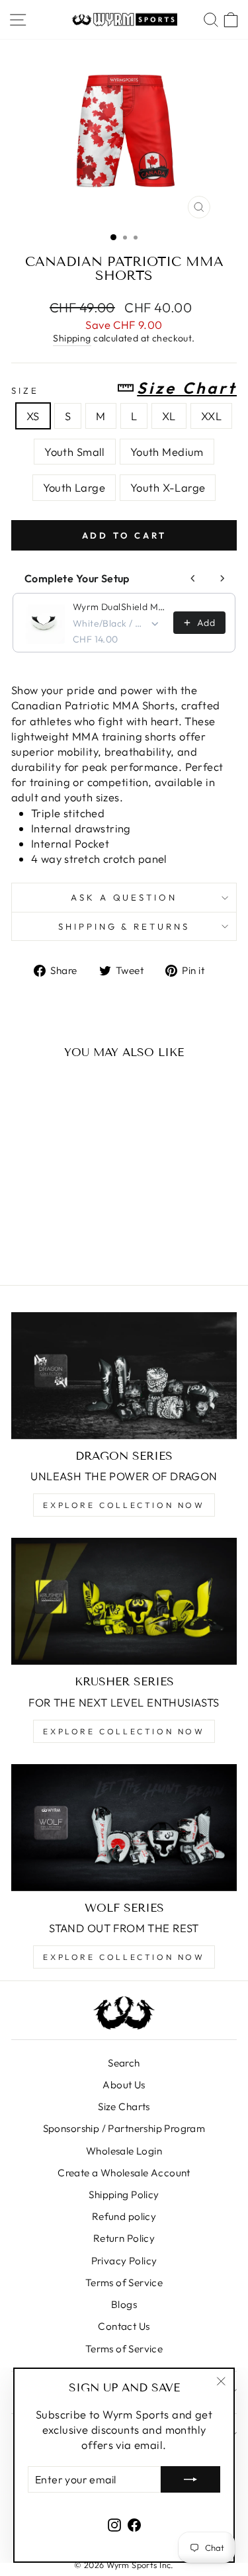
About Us (124, 2085)
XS (33, 416)
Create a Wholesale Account (124, 2173)
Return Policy (124, 2238)
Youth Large (74, 487)
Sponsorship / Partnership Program (124, 2128)
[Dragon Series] (124, 1376)
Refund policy (124, 2216)
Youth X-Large (168, 487)
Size (124, 388)
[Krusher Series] (124, 1601)
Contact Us (124, 2326)
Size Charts (124, 2107)
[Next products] (222, 578)
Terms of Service (124, 2283)
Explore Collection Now (124, 1505)
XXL (211, 416)
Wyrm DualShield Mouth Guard (119, 607)
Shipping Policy (124, 2195)
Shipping (72, 338)
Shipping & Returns (124, 926)
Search (124, 2063)
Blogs (124, 2304)
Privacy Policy (124, 2261)
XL (169, 416)
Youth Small (75, 452)
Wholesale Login (124, 2151)
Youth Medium (167, 452)
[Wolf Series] (124, 1828)
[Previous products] (193, 578)
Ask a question (124, 897)
